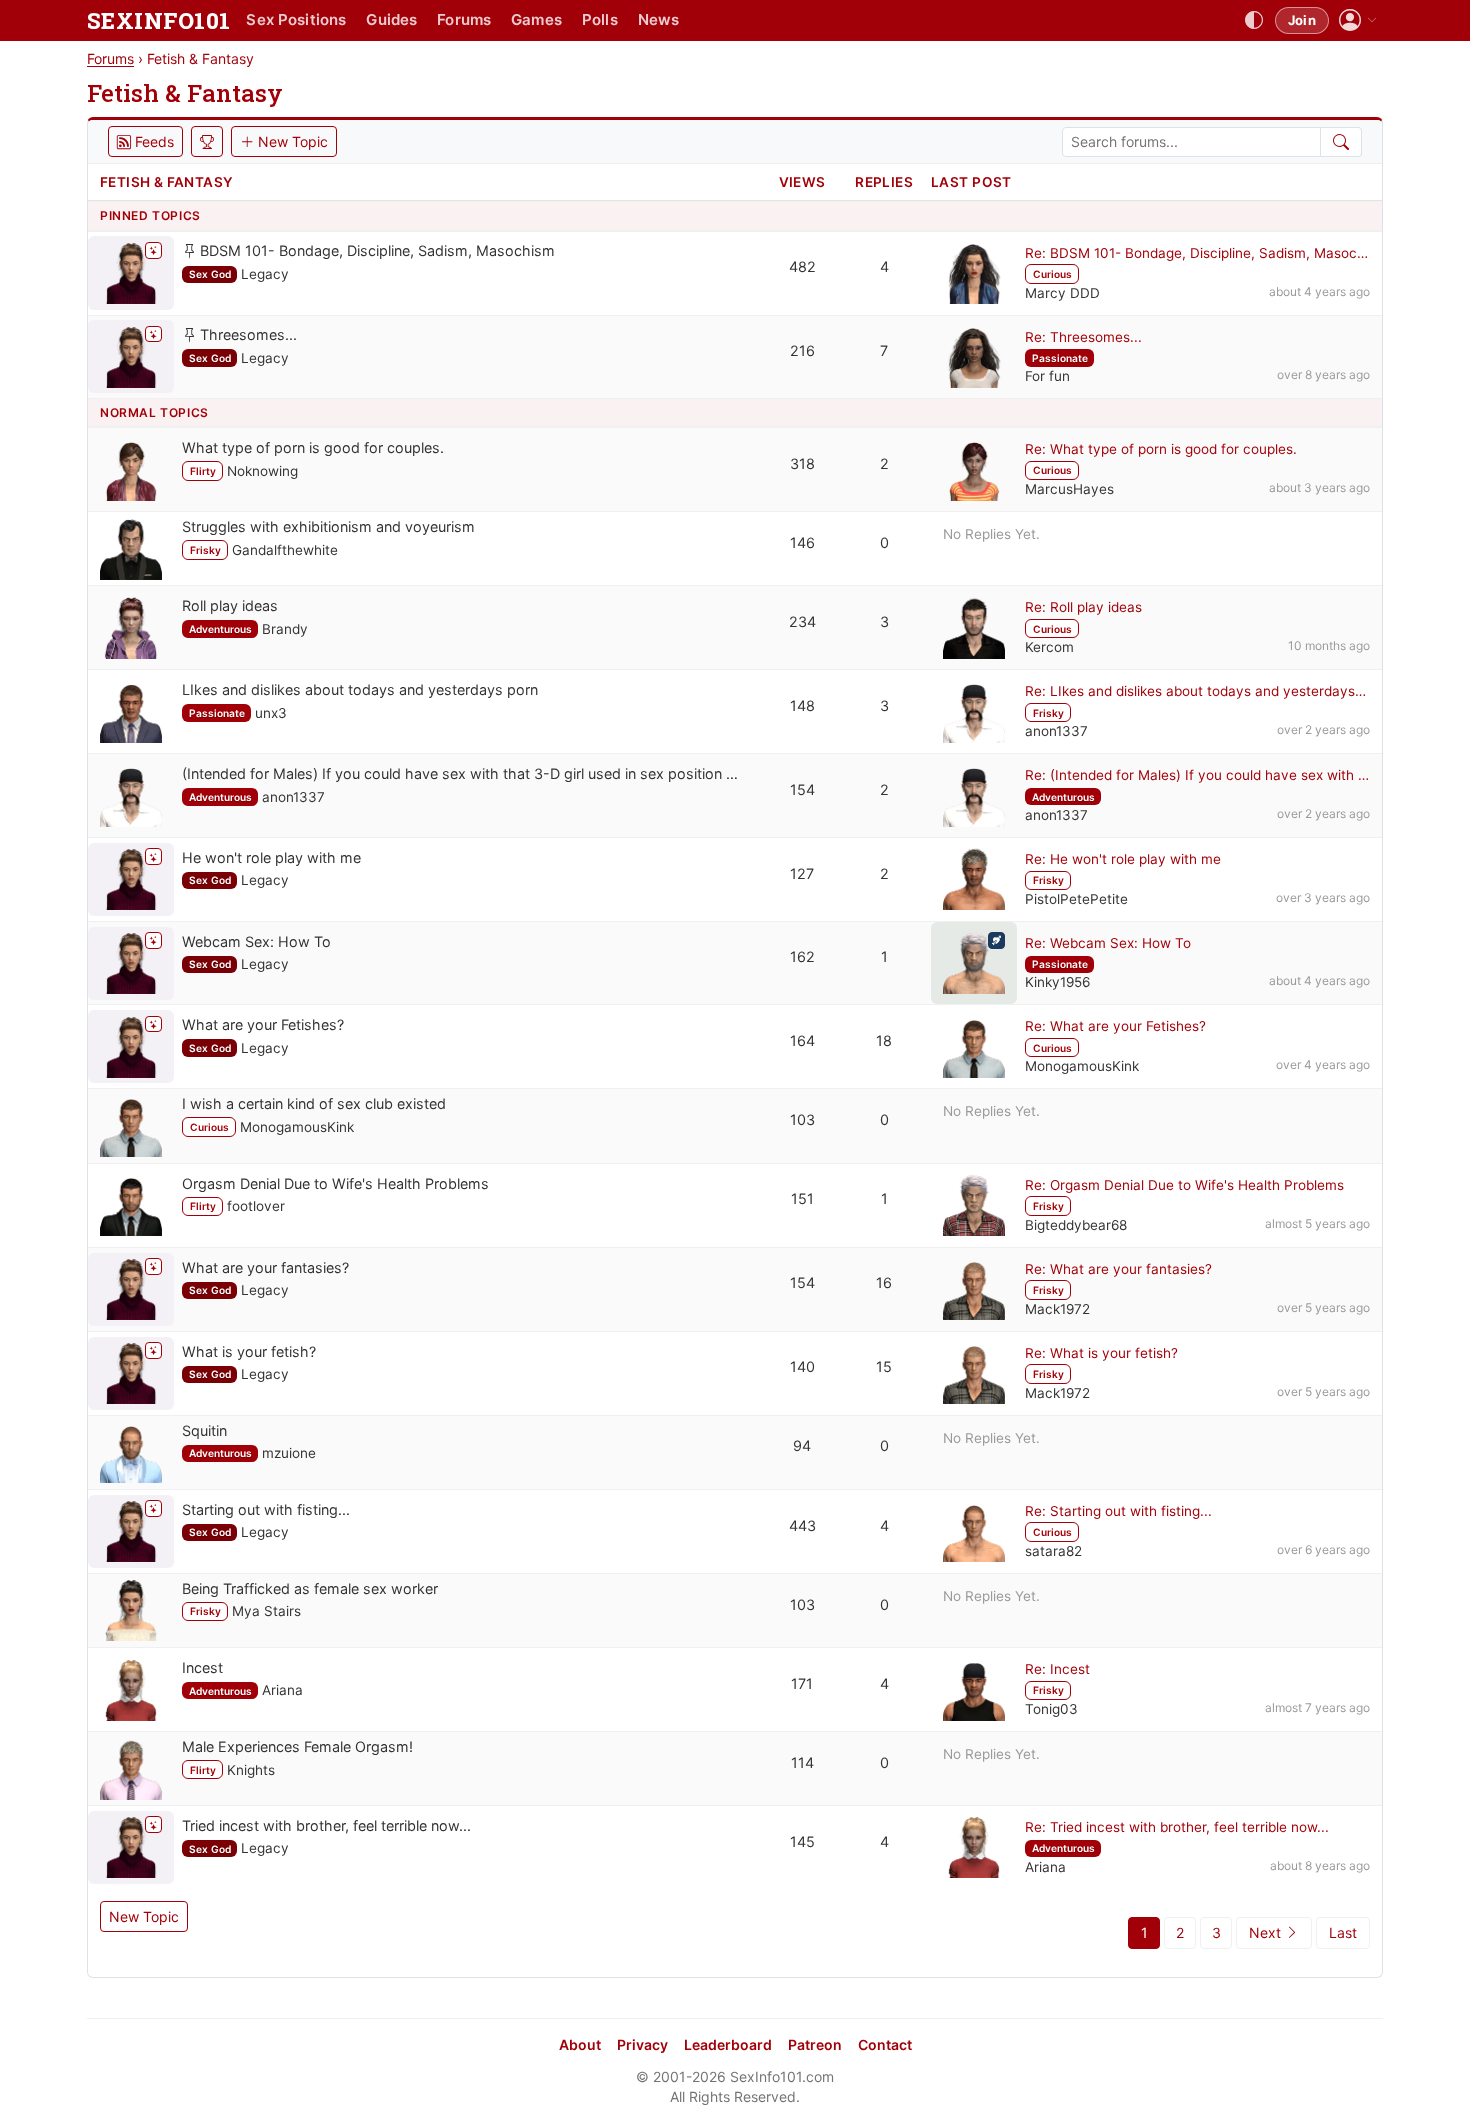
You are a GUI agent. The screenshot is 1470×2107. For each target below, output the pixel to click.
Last (1343, 1932)
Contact (885, 2044)
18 (884, 1040)
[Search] (1341, 142)
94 (802, 1445)
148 (802, 705)
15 (884, 1366)
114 (802, 1762)
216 (802, 350)
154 (802, 789)
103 (802, 1119)
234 (802, 621)
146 (802, 542)
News (659, 19)
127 (802, 873)
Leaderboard (728, 2044)
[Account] (1358, 20)
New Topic (144, 1916)
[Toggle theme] (1254, 21)
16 (884, 1282)
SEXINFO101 (158, 20)
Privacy (642, 2044)
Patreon (815, 2044)
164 (802, 1040)
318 (802, 463)
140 (802, 1366)
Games (536, 19)
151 (802, 1198)
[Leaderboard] (207, 141)
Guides (391, 19)
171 (802, 1683)
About (580, 2044)
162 (802, 956)
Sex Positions (296, 19)
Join (1302, 20)
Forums (464, 19)
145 (802, 1841)
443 (802, 1525)
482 (802, 266)
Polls (600, 19)
